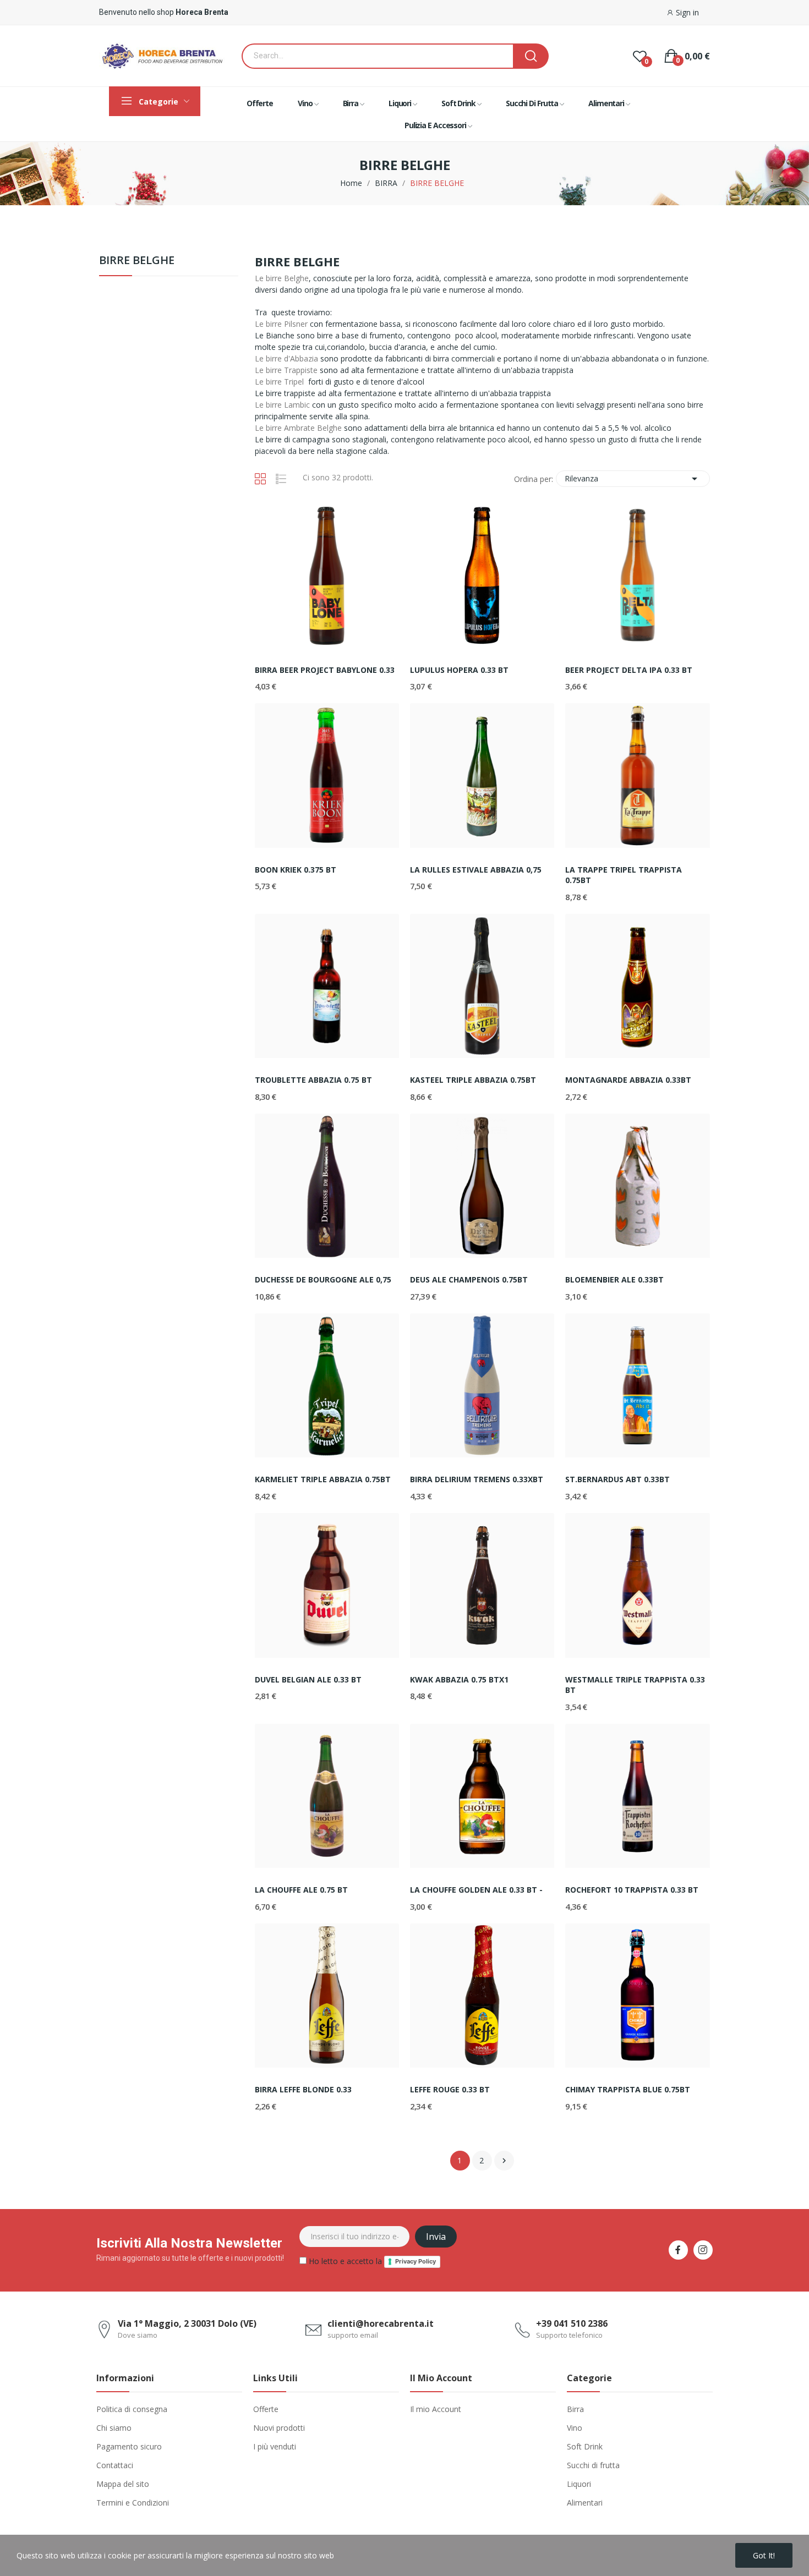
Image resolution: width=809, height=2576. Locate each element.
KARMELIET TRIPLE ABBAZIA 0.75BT (323, 1479)
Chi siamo (114, 2428)
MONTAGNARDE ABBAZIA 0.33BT (628, 1080)
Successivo (504, 2161)
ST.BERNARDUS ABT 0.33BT (617, 1479)
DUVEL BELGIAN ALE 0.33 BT (308, 1679)
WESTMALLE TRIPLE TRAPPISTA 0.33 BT (635, 1685)
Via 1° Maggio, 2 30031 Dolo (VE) (187, 2323)
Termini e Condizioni (133, 2503)
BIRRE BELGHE (137, 261)
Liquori (579, 2484)
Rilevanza (633, 479)
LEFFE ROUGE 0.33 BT (450, 2089)
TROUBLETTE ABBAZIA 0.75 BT (313, 1080)
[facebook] (678, 2250)
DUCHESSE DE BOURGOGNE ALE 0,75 (323, 1279)
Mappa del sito (123, 2484)
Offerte (266, 2409)
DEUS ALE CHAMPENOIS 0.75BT (469, 1279)
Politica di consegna (132, 2409)
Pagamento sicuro (129, 2446)
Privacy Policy (416, 2261)
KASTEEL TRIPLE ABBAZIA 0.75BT (473, 1080)
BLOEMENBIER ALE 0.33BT (614, 1279)
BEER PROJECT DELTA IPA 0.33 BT (629, 670)
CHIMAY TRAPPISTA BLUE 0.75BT (628, 2089)
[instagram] (703, 2250)
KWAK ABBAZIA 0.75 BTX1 (459, 1679)
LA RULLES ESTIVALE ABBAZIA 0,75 (476, 870)
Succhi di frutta (593, 2465)
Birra (575, 2409)
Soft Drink (585, 2446)
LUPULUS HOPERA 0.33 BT (459, 670)
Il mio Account (436, 2409)
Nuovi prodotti (279, 2428)
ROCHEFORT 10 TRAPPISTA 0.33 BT (632, 1890)
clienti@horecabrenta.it (381, 2323)
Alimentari (585, 2503)
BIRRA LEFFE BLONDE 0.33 (303, 2089)
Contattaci (115, 2465)
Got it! (764, 2555)
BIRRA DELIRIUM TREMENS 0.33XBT (477, 1479)
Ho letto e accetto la (371, 2261)
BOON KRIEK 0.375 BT (296, 870)
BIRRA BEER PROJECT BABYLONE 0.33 (325, 670)
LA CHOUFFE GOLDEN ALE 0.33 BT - (476, 1890)
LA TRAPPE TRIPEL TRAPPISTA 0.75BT (624, 875)
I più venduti (275, 2446)
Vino (575, 2428)
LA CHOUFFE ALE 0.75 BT (301, 1890)
